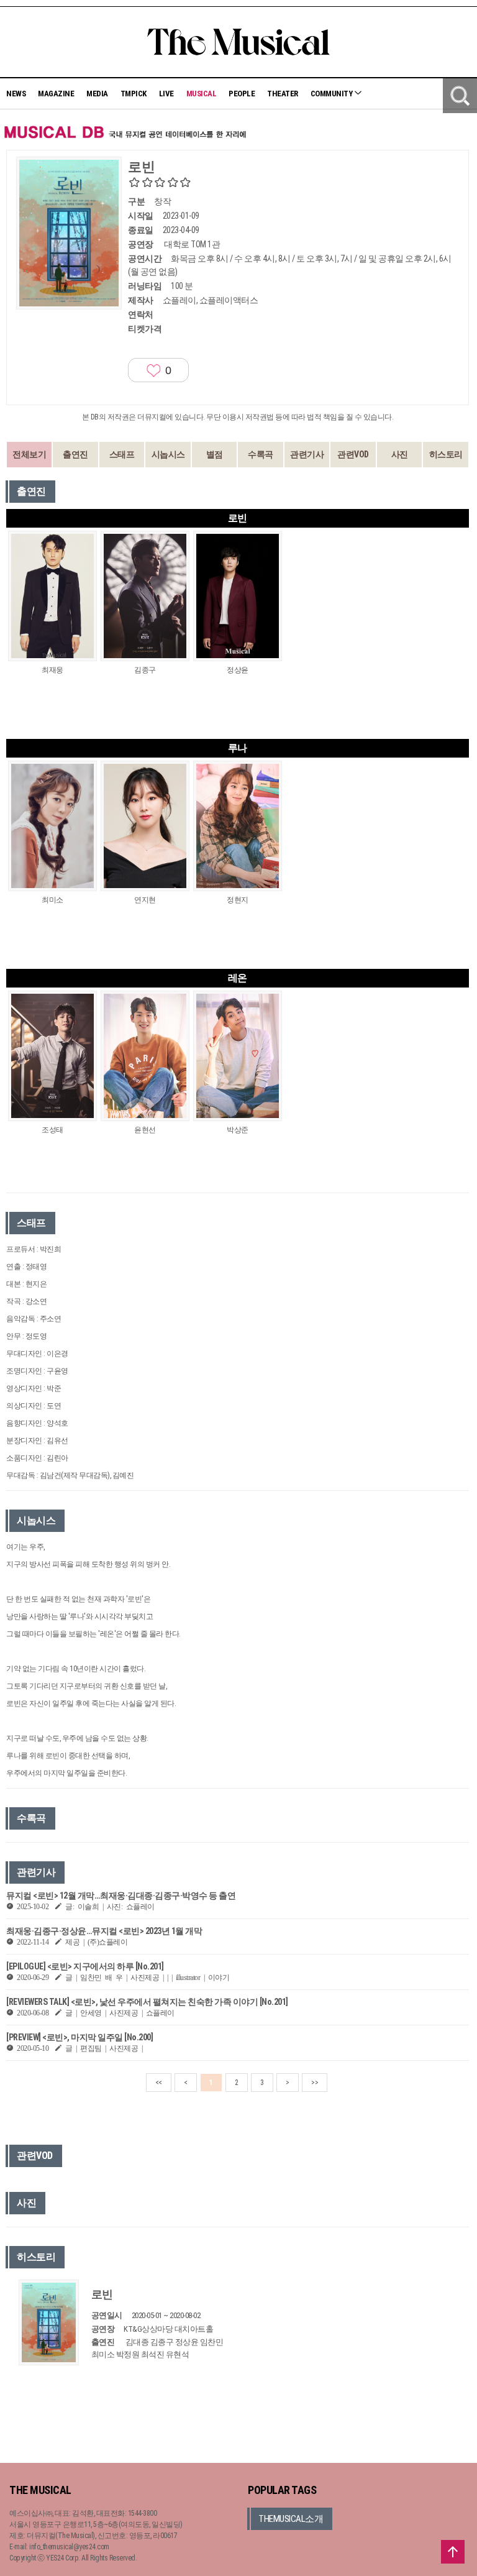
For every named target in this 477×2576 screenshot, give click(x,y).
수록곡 (261, 454)
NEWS (16, 94)
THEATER (283, 94)
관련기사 (307, 454)
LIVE (166, 94)
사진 (400, 454)
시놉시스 (168, 454)
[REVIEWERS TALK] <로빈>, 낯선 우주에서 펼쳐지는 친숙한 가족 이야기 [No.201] (147, 2002)
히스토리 (446, 454)
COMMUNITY (332, 94)
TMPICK (134, 94)
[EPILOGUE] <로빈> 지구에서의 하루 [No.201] (85, 1966)
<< (159, 2083)
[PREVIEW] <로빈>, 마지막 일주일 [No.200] (79, 2037)
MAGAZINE (56, 94)
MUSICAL (202, 94)
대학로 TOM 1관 (192, 244)
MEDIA (97, 94)
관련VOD (353, 454)
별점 (215, 454)
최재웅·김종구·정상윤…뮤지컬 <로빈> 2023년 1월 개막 (104, 1931)
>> (315, 2083)
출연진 (75, 454)
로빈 (102, 2294)
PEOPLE (242, 94)
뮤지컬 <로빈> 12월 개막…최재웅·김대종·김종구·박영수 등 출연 (121, 1895)
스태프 (122, 454)
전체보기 (29, 454)
